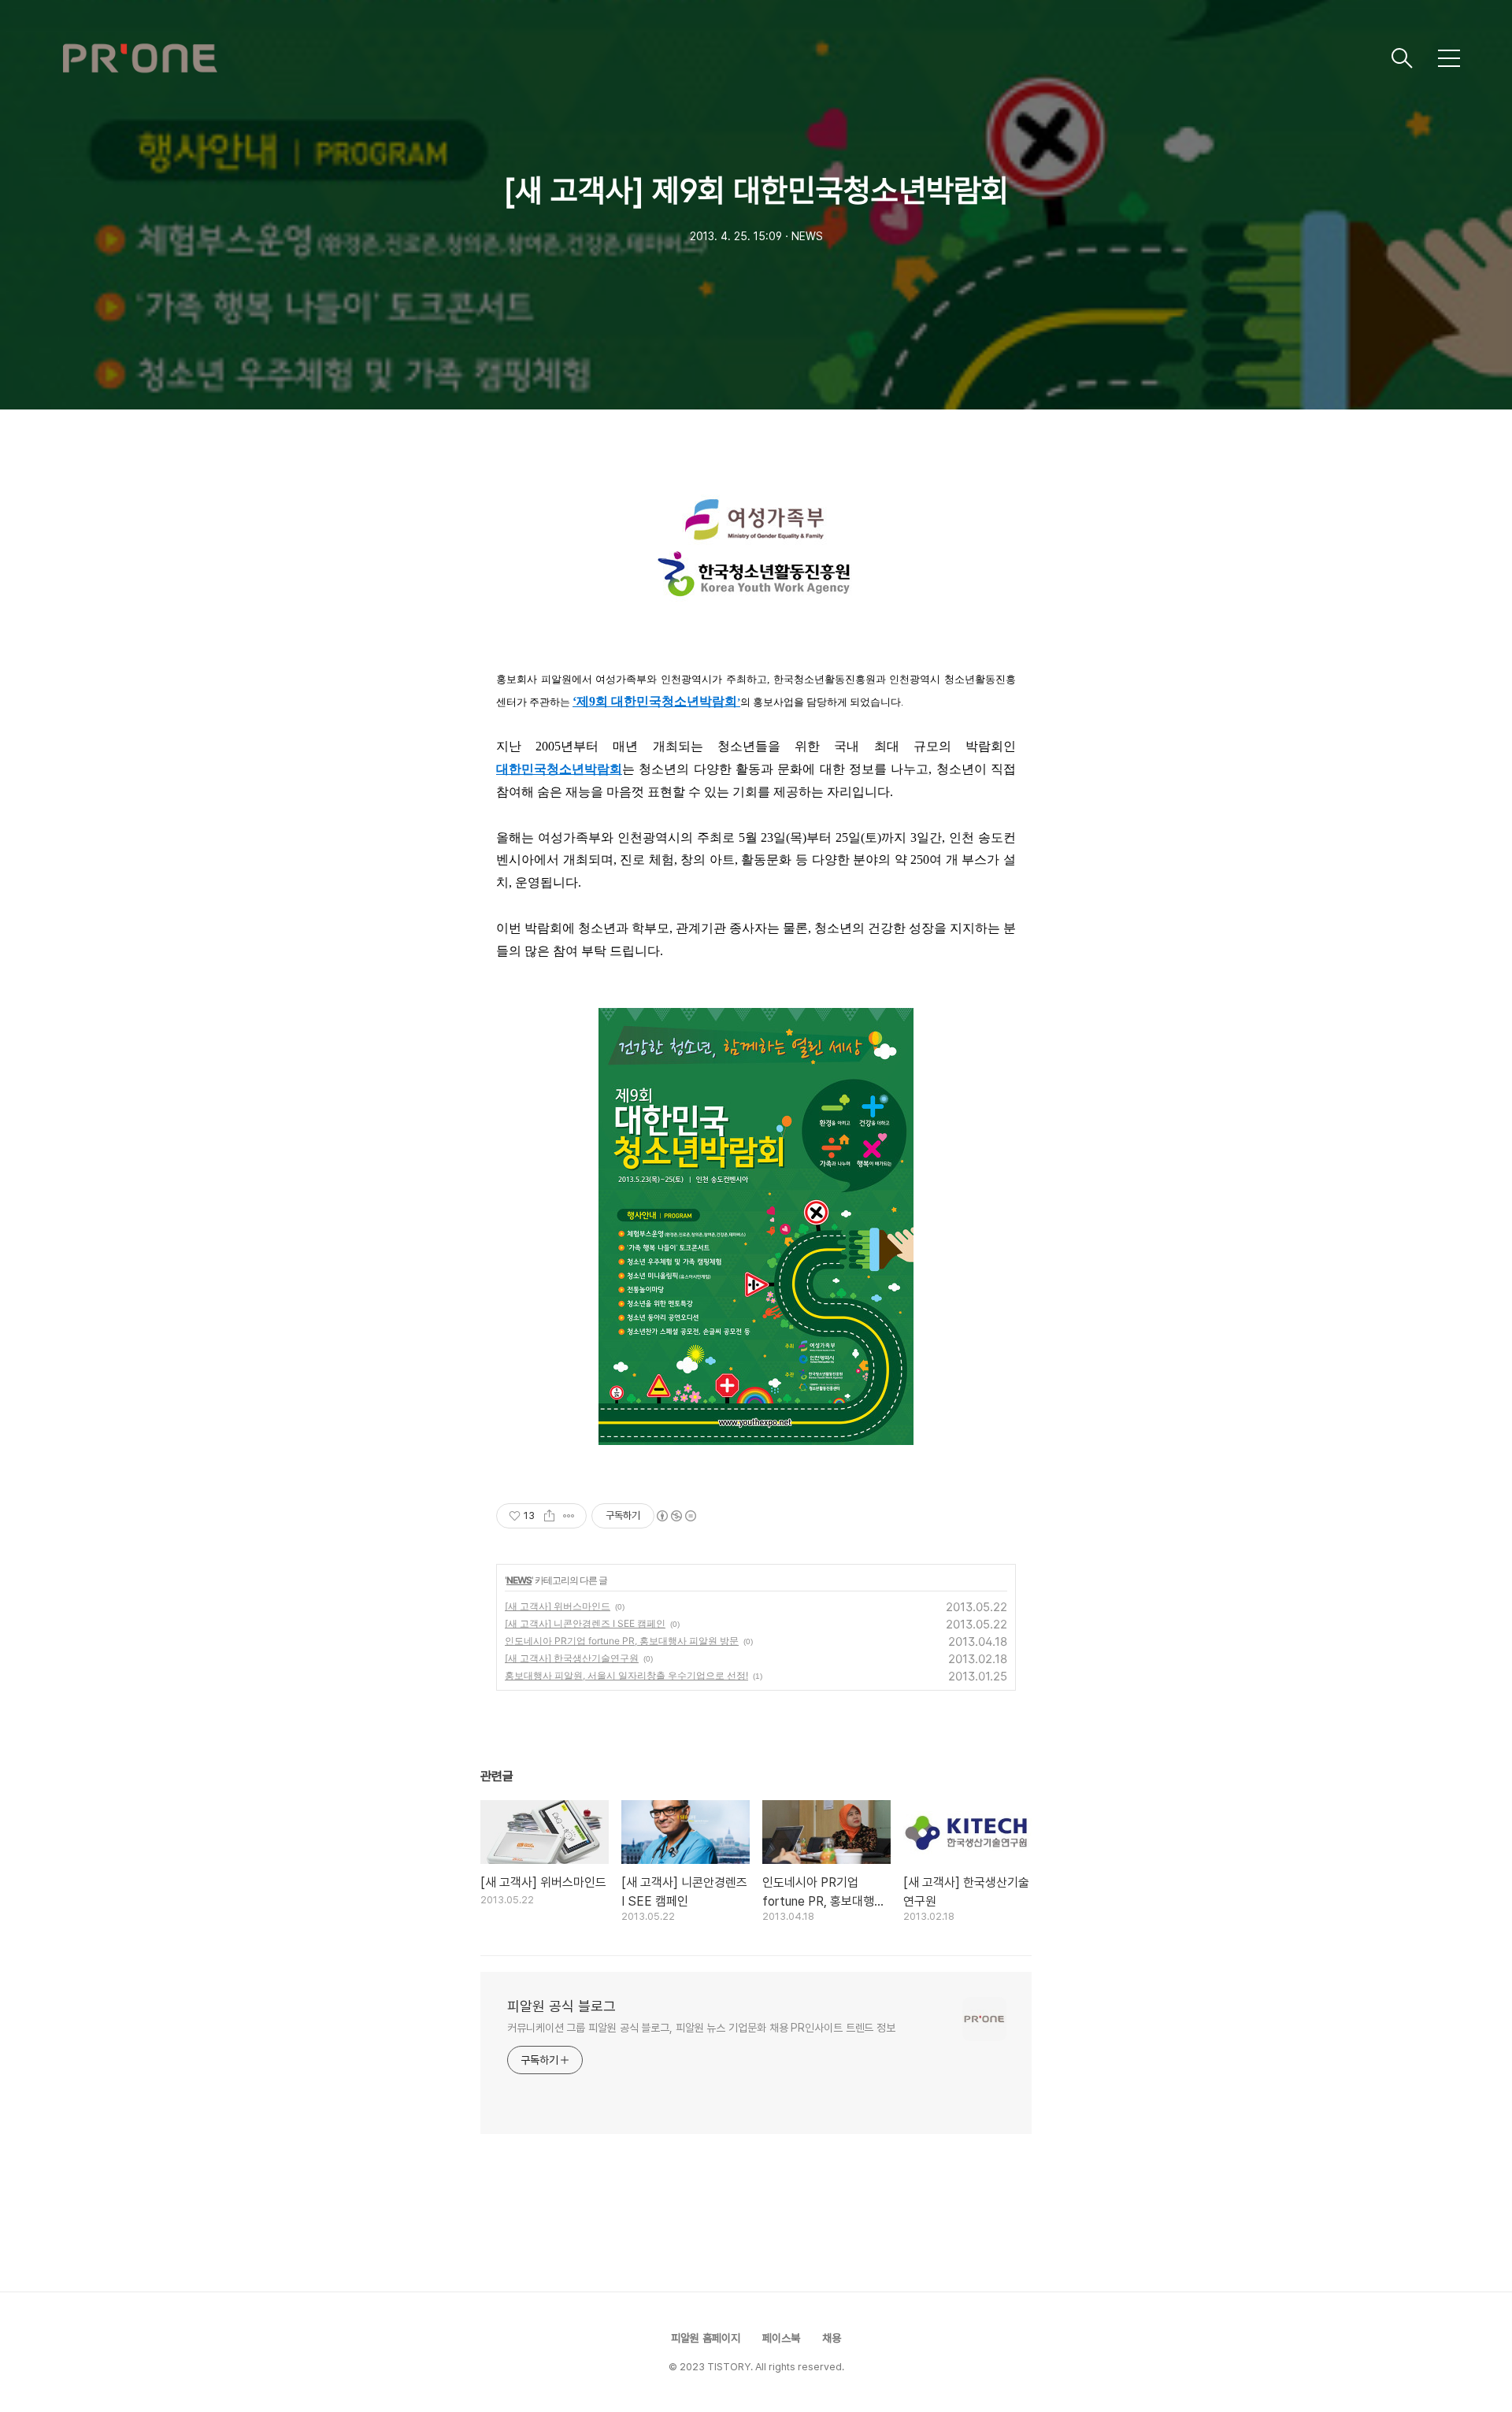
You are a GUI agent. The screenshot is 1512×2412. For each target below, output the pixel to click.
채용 (832, 2338)
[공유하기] (549, 1516)
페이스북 (781, 2338)
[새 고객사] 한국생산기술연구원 (572, 1658)
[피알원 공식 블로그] (721, 58)
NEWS (519, 1580)
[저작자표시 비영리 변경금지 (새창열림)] (676, 1516)
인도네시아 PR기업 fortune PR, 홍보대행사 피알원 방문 (622, 1641)
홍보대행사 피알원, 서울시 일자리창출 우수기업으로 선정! (626, 1675)
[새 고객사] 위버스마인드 (558, 1606)
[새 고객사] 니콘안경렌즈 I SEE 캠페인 (585, 1623)
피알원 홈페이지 (706, 2338)
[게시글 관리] (569, 1516)
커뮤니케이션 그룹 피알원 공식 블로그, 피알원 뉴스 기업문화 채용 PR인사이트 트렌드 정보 (701, 2028)
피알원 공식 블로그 (561, 2006)
